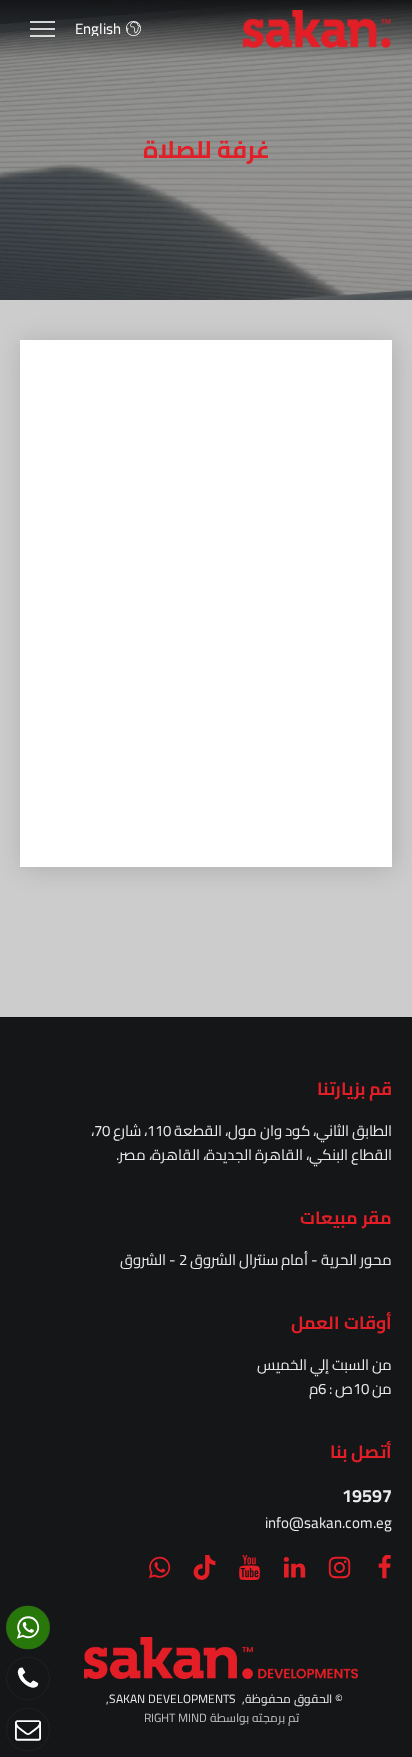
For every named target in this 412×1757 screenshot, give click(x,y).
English (98, 28)
